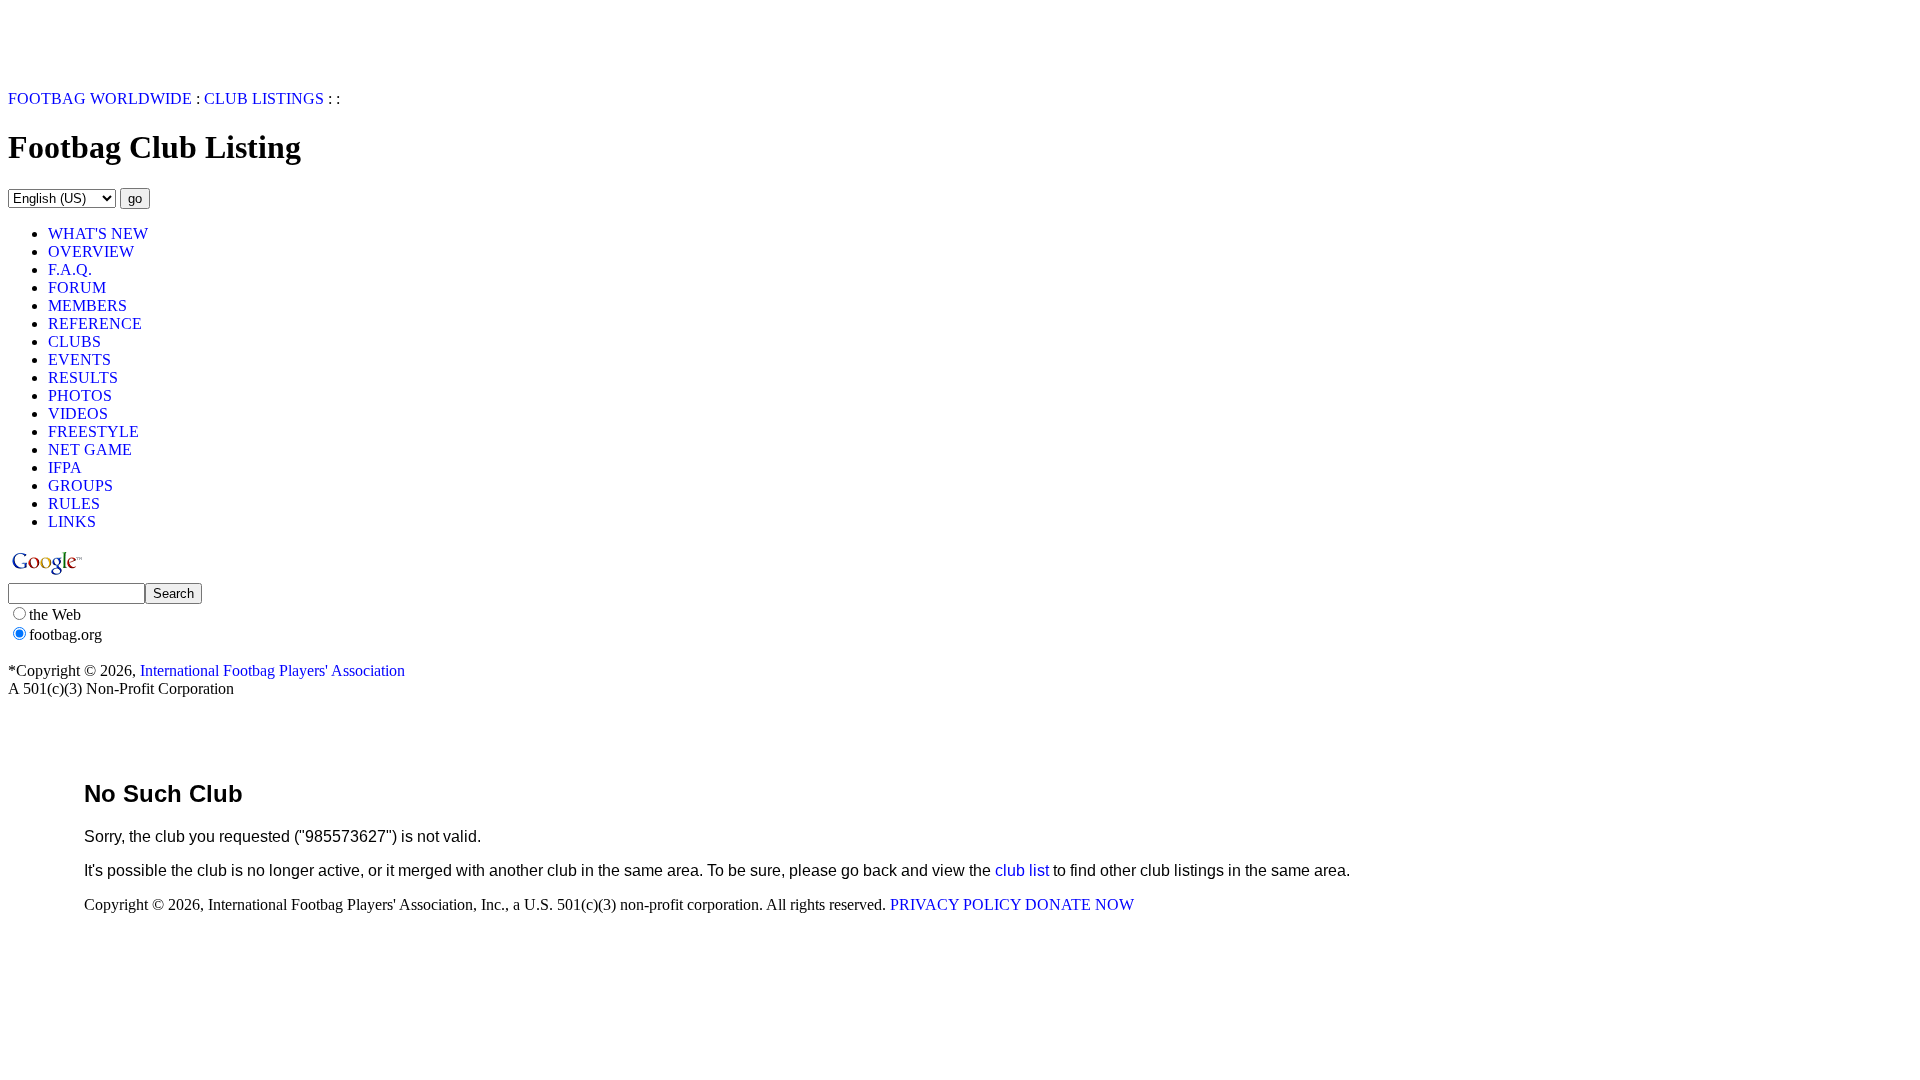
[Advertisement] (125, 38)
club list (1022, 870)
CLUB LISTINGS (264, 98)
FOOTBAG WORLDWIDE (100, 98)
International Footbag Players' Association (272, 670)
